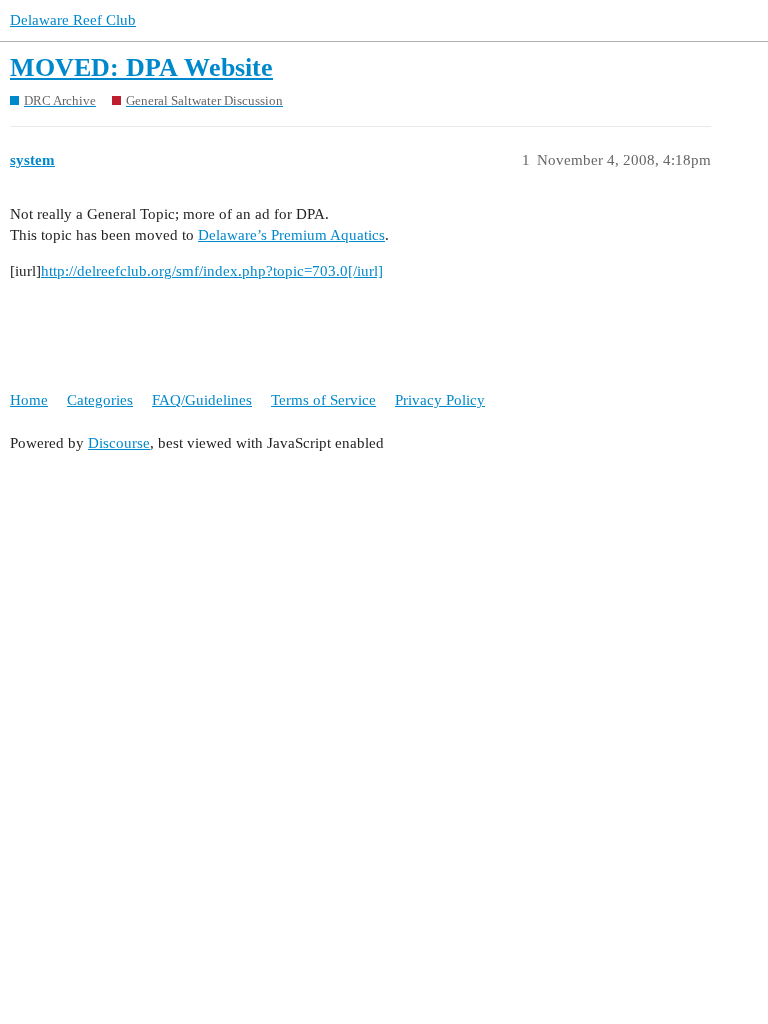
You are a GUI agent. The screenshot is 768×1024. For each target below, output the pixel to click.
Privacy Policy (440, 400)
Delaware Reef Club (73, 20)
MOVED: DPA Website (141, 67)
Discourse (119, 443)
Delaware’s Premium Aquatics (291, 235)
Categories (100, 400)
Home (29, 400)
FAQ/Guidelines (202, 400)
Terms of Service (323, 400)
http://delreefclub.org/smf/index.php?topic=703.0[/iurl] (212, 271)
